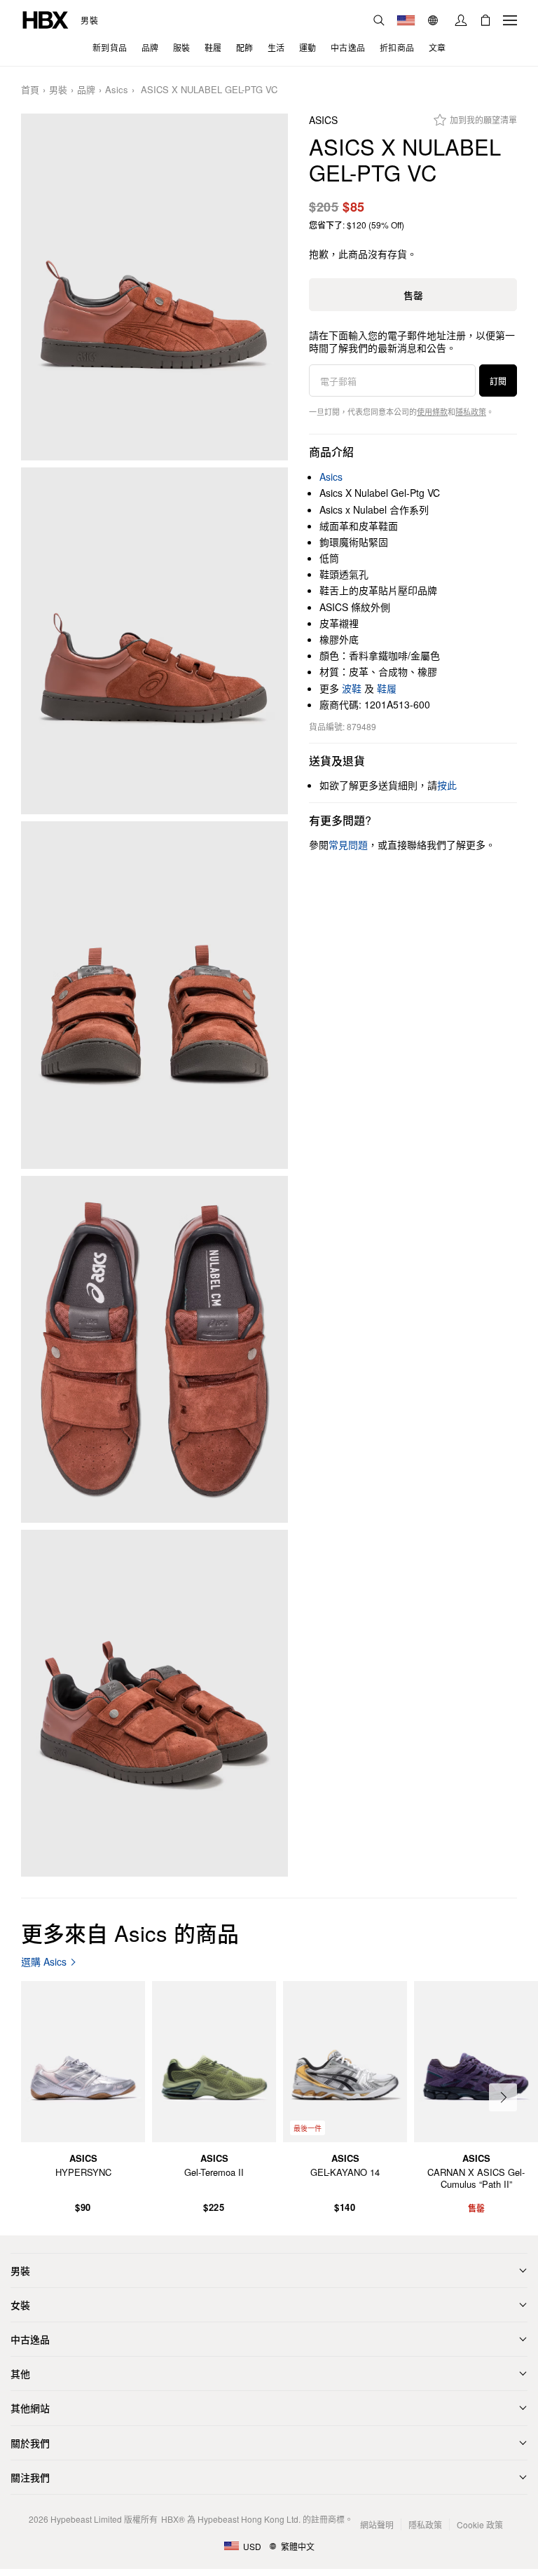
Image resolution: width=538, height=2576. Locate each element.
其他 (20, 2373)
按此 (447, 785)
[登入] (461, 20)
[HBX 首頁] (46, 19)
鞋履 (387, 688)
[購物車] (485, 20)
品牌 (86, 90)
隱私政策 (471, 411)
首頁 (30, 90)
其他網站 (30, 2408)
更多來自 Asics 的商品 (130, 1932)
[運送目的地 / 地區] (406, 20)
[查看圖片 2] (154, 641)
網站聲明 (377, 2524)
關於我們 (30, 2443)
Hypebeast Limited (86, 2519)
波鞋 (352, 688)
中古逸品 (30, 2339)
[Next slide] (503, 2097)
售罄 (413, 295)
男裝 (89, 20)
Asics (117, 90)
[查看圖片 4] (154, 1349)
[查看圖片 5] (154, 1703)
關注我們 (30, 2477)
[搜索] (379, 20)
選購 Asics (44, 1962)
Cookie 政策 (480, 2524)
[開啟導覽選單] (510, 20)
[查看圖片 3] (154, 995)
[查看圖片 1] (154, 287)
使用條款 (432, 411)
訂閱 (498, 381)
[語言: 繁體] (435, 20)
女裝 (20, 2305)
